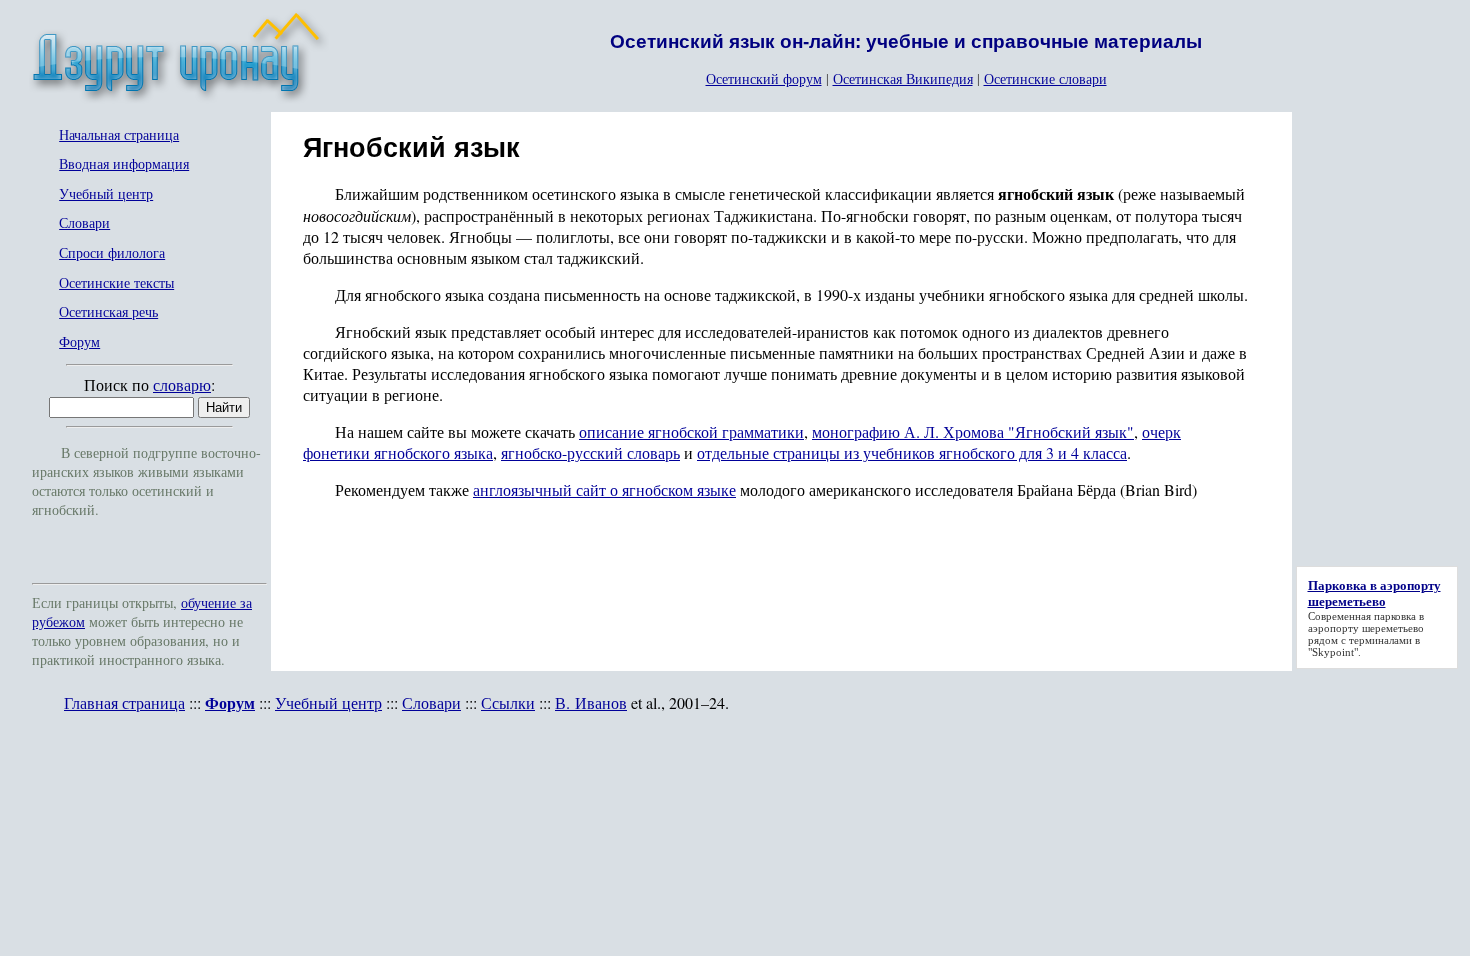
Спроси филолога (112, 253)
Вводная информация (124, 164)
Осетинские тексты (116, 283)
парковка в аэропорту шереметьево (1366, 622)
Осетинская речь (108, 312)
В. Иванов (591, 702)
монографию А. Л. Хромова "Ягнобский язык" (973, 431)
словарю (182, 384)
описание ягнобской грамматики (691, 431)
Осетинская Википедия (903, 78)
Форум (79, 342)
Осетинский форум (764, 78)
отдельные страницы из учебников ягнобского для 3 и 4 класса (912, 452)
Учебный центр (106, 194)
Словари (84, 223)
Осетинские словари (1045, 78)
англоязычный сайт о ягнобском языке (604, 489)
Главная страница (124, 702)
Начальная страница (119, 135)
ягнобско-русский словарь (590, 452)
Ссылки (508, 702)
